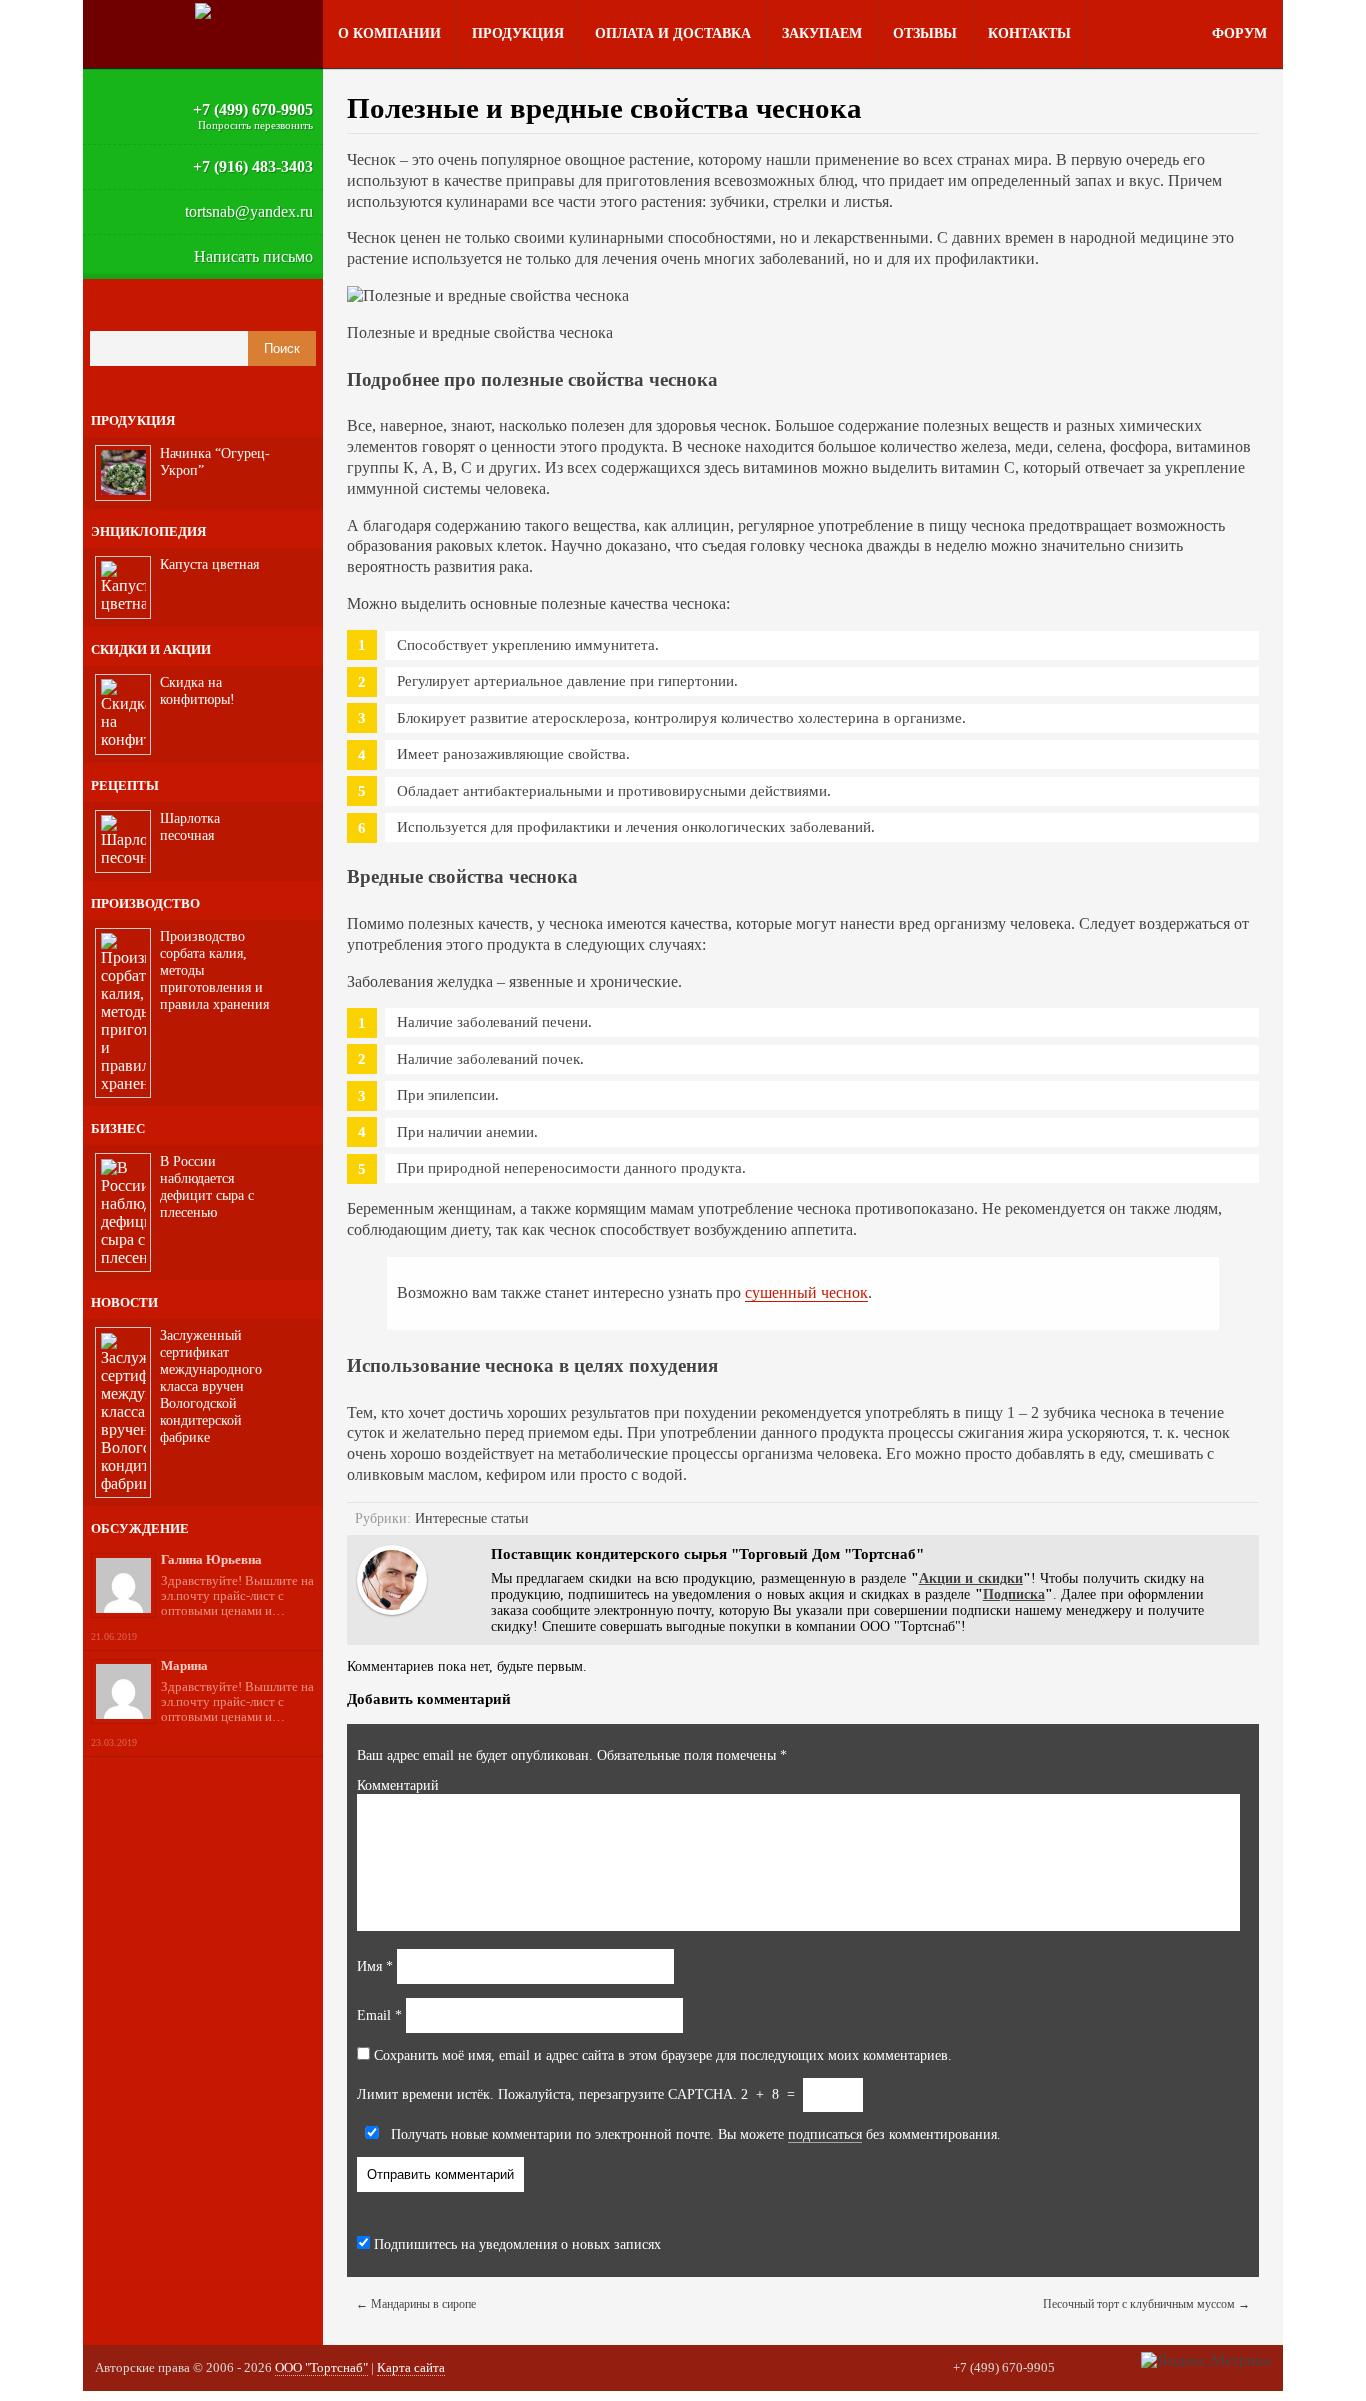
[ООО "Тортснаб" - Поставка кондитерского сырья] (203, 11)
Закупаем (822, 33)
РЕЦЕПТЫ (125, 785)
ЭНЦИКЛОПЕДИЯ (148, 531)
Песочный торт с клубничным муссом (1146, 2304)
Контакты (1029, 33)
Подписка (1014, 1594)
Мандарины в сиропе (416, 2304)
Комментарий (398, 1785)
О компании (389, 33)
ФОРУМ (1239, 33)
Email (379, 2015)
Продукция (518, 33)
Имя (375, 1966)
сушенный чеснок (806, 1292)
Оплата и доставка (673, 33)
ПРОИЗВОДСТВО (145, 903)
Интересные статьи (472, 1518)
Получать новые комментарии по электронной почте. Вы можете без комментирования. (694, 2134)
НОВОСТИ (124, 1302)
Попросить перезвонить (255, 125)
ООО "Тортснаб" (321, 2367)
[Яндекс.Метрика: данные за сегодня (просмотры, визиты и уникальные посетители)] (1206, 2361)
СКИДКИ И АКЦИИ (151, 649)
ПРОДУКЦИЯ (133, 420)
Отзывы (925, 33)
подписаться (825, 2134)
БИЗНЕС (118, 1128)
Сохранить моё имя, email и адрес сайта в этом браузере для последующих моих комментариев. (663, 2055)
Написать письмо (253, 256)
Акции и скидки (971, 1578)
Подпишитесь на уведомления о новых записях (515, 2244)
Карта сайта (411, 2367)
